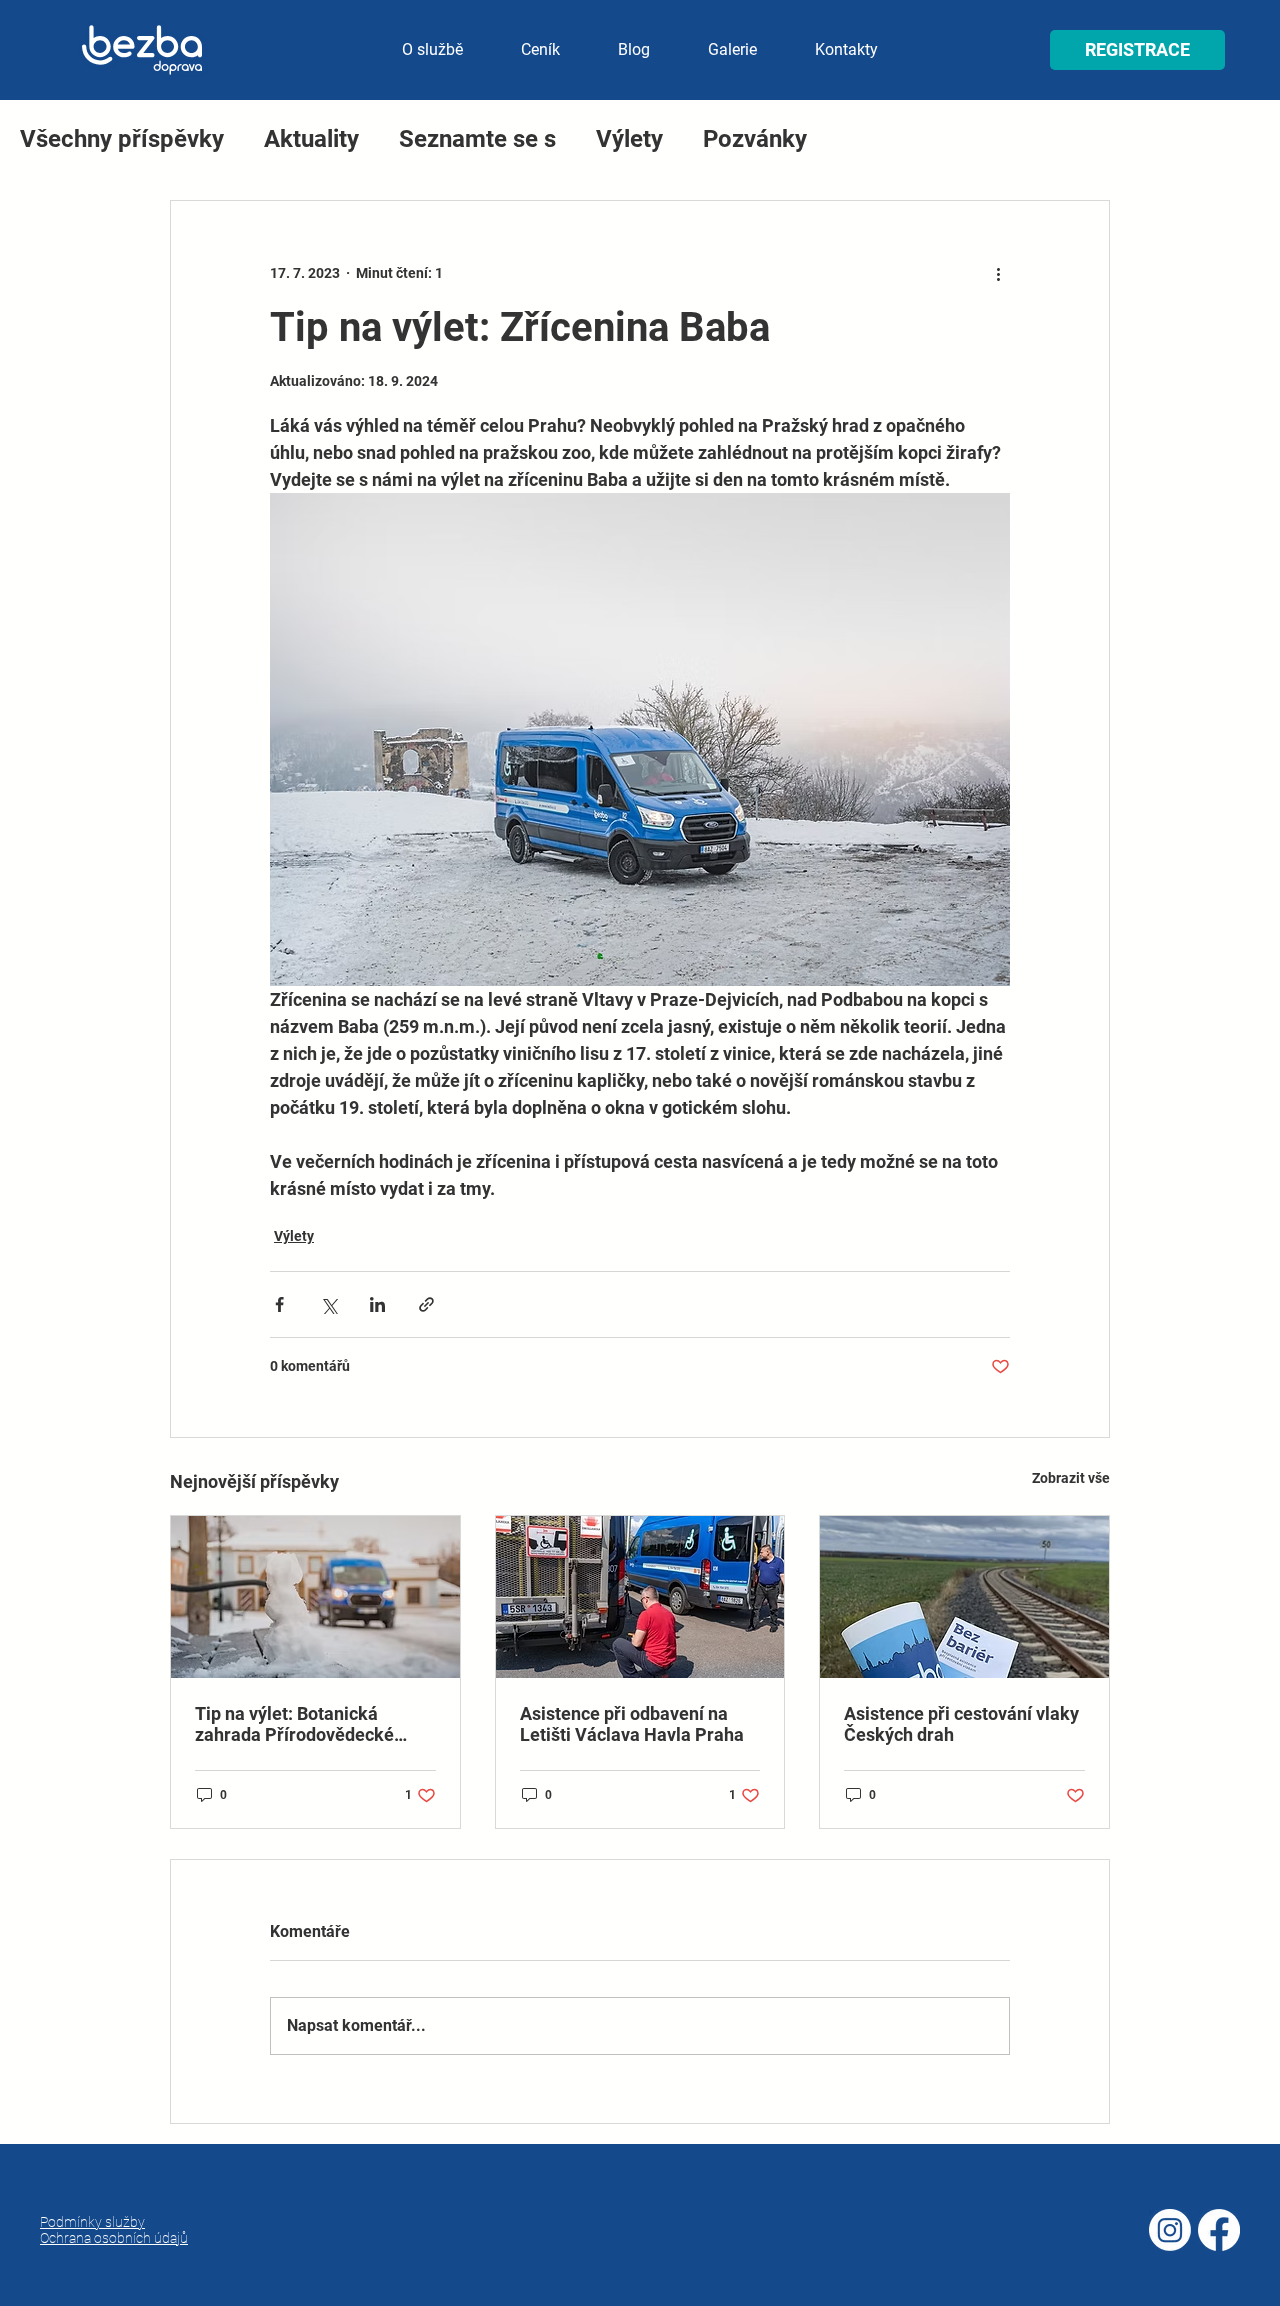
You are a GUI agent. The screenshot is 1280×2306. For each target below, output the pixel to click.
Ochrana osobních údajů (114, 2238)
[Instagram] (1170, 2230)
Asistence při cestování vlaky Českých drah (961, 1724)
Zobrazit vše (1071, 1478)
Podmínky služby (92, 2222)
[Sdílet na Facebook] (279, 1304)
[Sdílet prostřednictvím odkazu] (426, 1304)
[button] (1137, 50)
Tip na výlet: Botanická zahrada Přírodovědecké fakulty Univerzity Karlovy (298, 1724)
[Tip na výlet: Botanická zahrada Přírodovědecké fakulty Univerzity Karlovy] (315, 1597)
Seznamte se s (477, 139)
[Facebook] (1219, 2230)
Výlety (629, 139)
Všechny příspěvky (122, 139)
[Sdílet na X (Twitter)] (328, 1304)
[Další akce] (998, 273)
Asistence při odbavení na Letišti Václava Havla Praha (632, 1724)
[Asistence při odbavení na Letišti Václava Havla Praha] (640, 1597)
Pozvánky (755, 139)
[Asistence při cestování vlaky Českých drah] (964, 1597)
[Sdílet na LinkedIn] (377, 1304)
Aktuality (311, 139)
